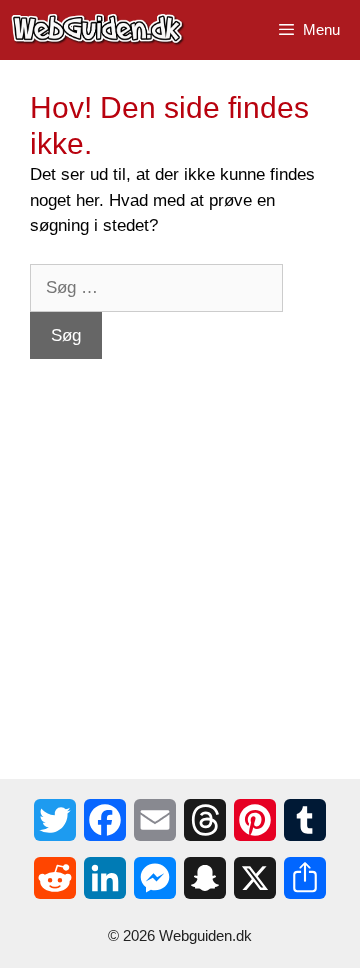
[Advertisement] (180, 539)
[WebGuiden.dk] (98, 30)
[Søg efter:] (156, 287)
